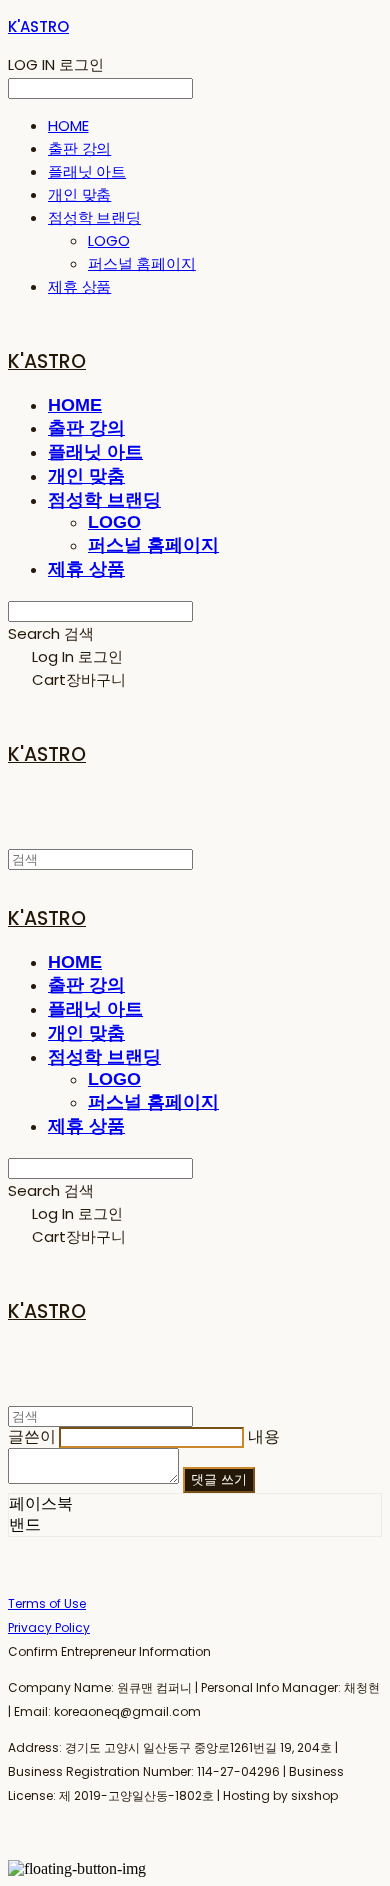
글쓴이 (32, 1436)
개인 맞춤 (79, 194)
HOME (68, 125)
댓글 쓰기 (219, 1479)
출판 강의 (79, 148)
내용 (264, 1436)
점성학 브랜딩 (94, 217)
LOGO (108, 240)
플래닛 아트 (87, 171)
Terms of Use (47, 1603)
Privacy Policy (49, 1627)
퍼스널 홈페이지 (142, 263)
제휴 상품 (79, 286)
